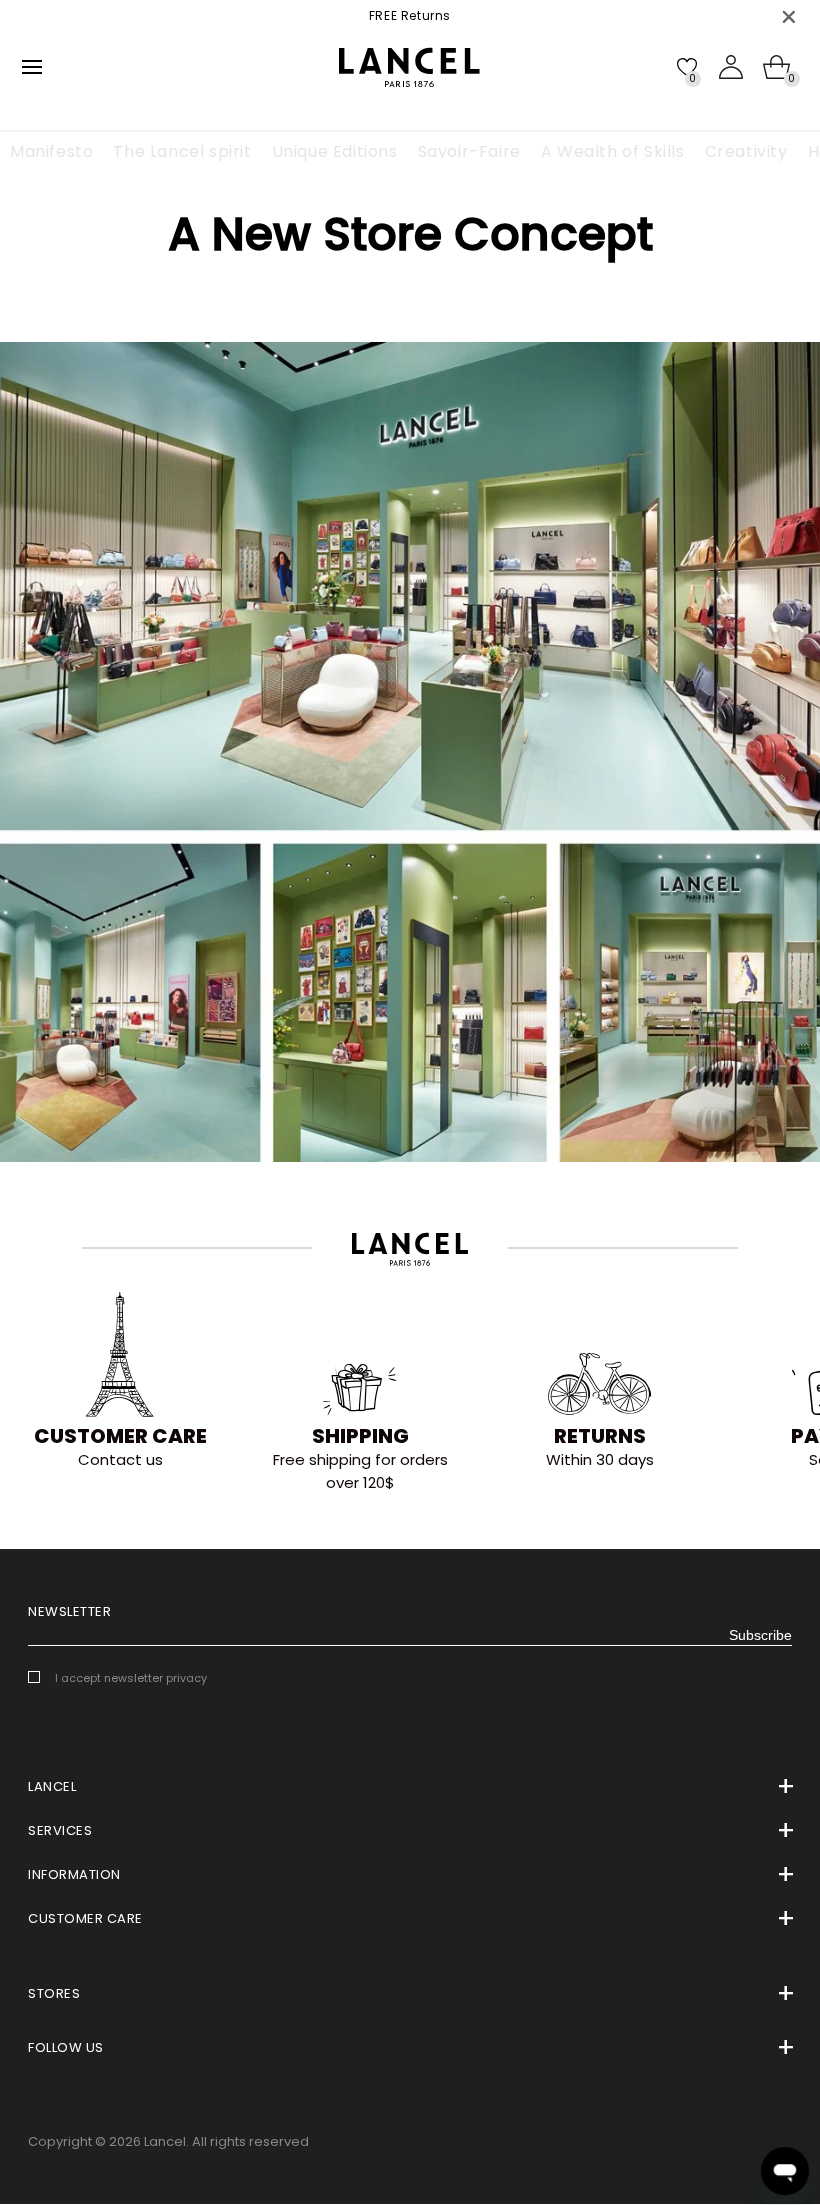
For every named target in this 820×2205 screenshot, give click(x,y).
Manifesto (51, 151)
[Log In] (731, 67)
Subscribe (760, 1635)
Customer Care (120, 1436)
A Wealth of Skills (613, 151)
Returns (600, 1436)
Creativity (746, 151)
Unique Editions (335, 151)
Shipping (360, 1436)
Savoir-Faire (469, 151)
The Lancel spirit (182, 151)
